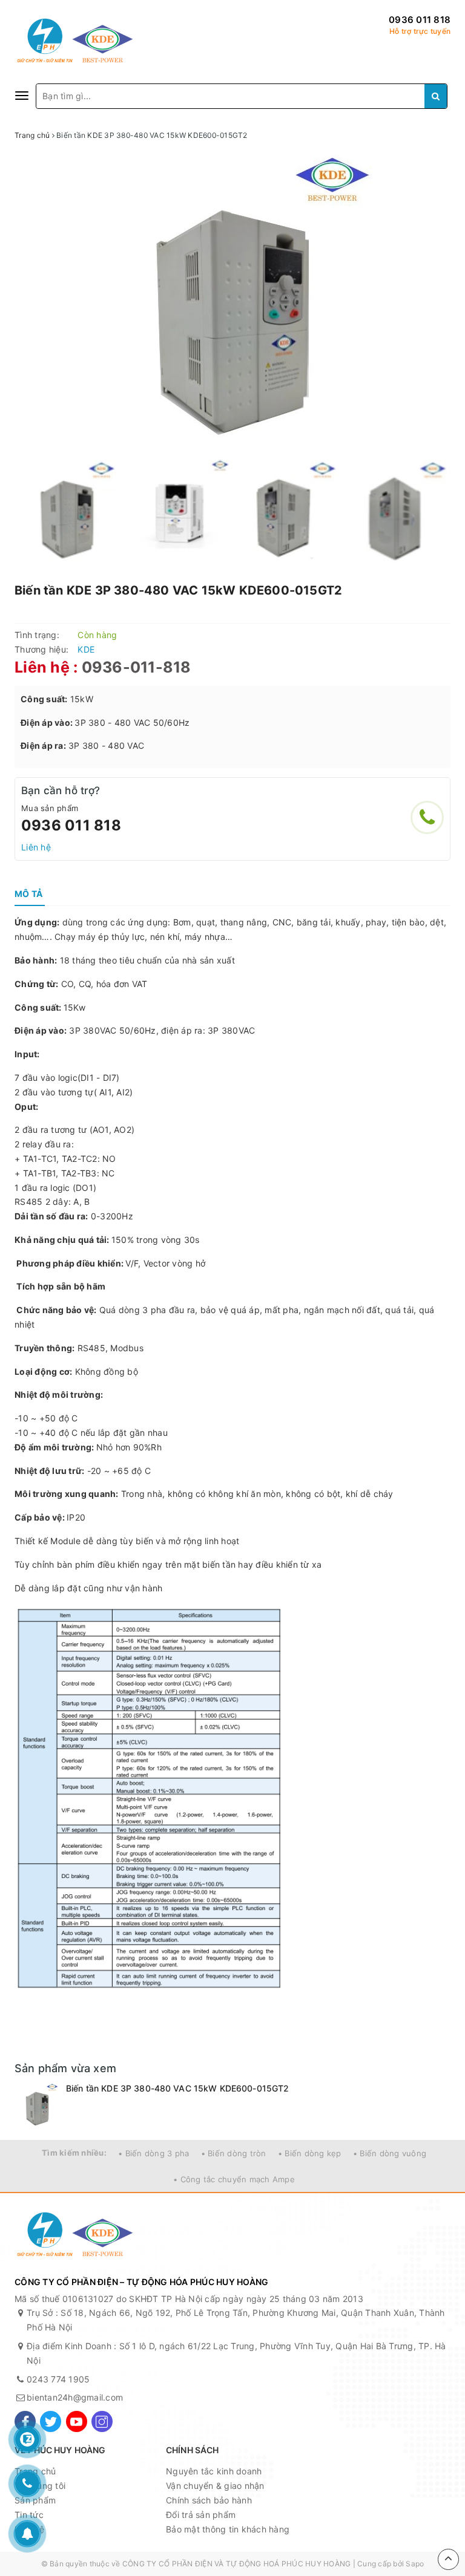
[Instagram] (102, 2421)
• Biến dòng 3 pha (153, 2153)
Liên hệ (36, 847)
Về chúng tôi (40, 2486)
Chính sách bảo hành (209, 2500)
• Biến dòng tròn (234, 2153)
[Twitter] (51, 2421)
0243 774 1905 (58, 2379)
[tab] (28, 894)
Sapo (415, 2564)
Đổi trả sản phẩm (201, 2515)
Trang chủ (35, 2471)
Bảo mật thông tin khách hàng (228, 2529)
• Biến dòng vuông (390, 2153)
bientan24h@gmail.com (75, 2397)
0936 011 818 (420, 20)
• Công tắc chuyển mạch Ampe (234, 2179)
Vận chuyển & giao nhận (215, 2486)
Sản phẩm (35, 2500)
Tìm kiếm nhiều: (74, 2153)
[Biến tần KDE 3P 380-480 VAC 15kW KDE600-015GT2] (37, 2105)
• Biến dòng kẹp (310, 2153)
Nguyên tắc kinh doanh (214, 2471)
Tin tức (29, 2515)
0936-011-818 (137, 667)
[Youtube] (77, 2421)
